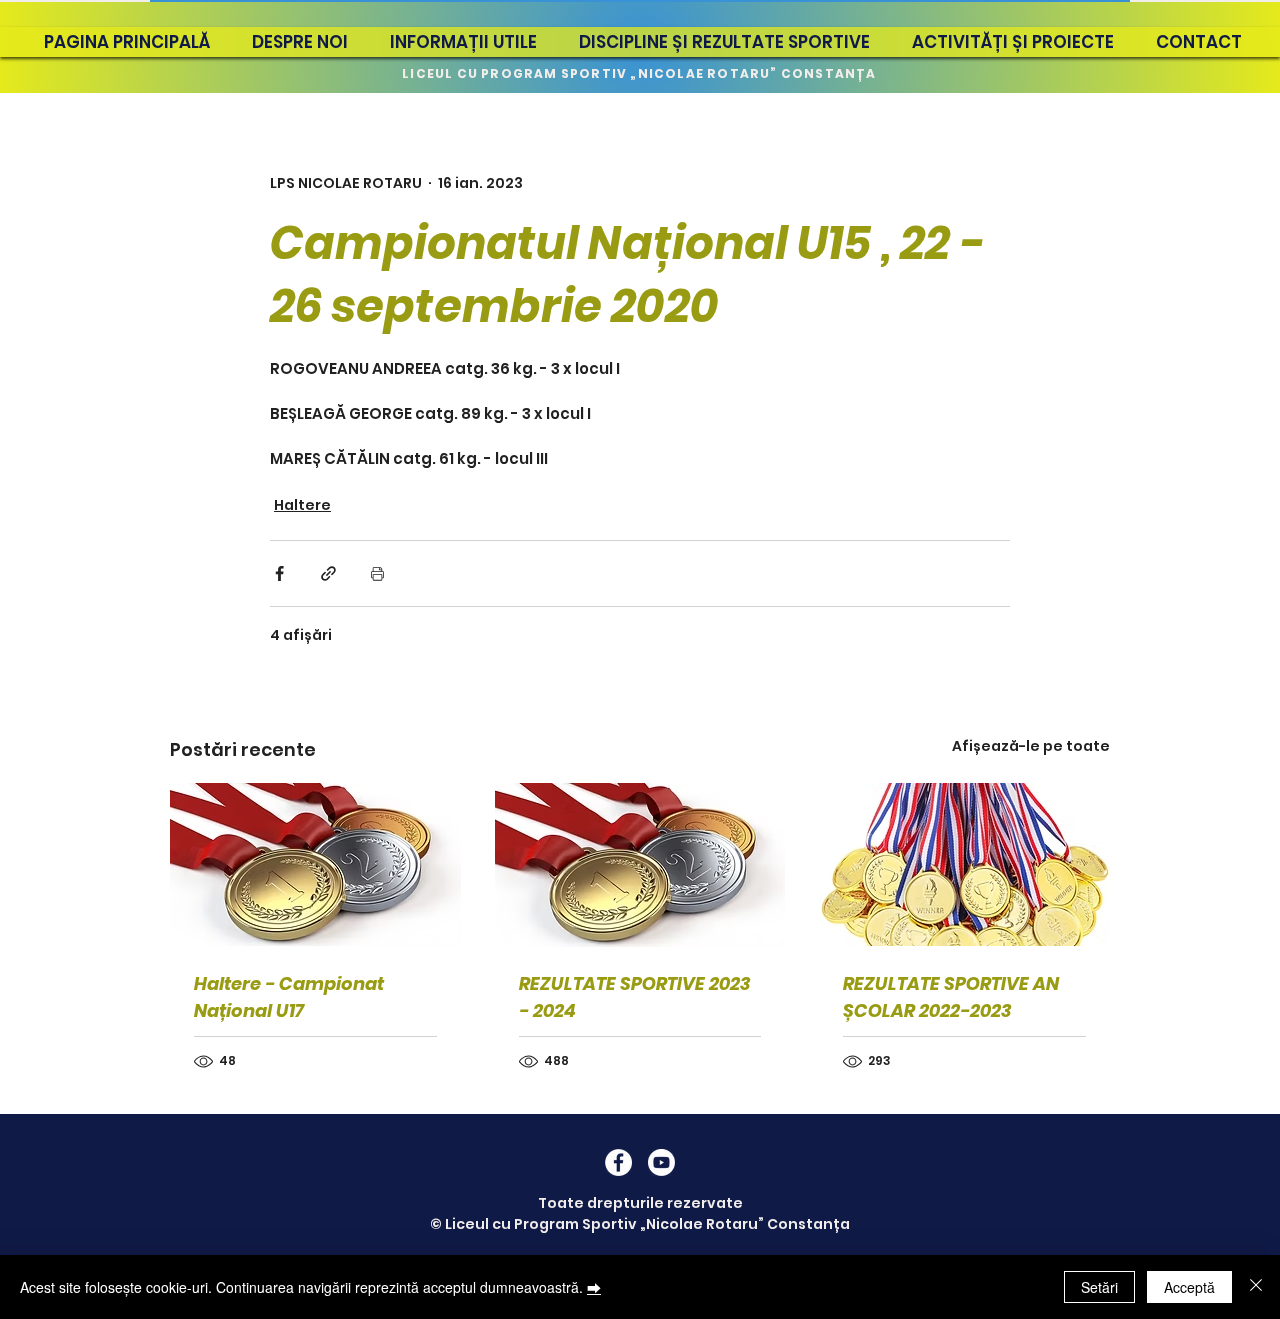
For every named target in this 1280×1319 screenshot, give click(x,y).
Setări (1099, 1287)
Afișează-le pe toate (1031, 746)
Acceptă (1189, 1287)
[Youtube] (661, 1162)
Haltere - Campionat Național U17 (289, 997)
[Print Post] (377, 573)
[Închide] (1256, 1287)
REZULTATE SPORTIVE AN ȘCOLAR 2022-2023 (951, 997)
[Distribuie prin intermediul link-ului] (328, 573)
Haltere (302, 505)
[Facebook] (618, 1162)
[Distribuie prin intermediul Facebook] (279, 573)
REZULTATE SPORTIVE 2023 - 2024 (634, 997)
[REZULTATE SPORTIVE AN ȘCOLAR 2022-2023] (964, 864)
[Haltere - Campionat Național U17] (315, 864)
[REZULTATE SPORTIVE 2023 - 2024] (640, 865)
